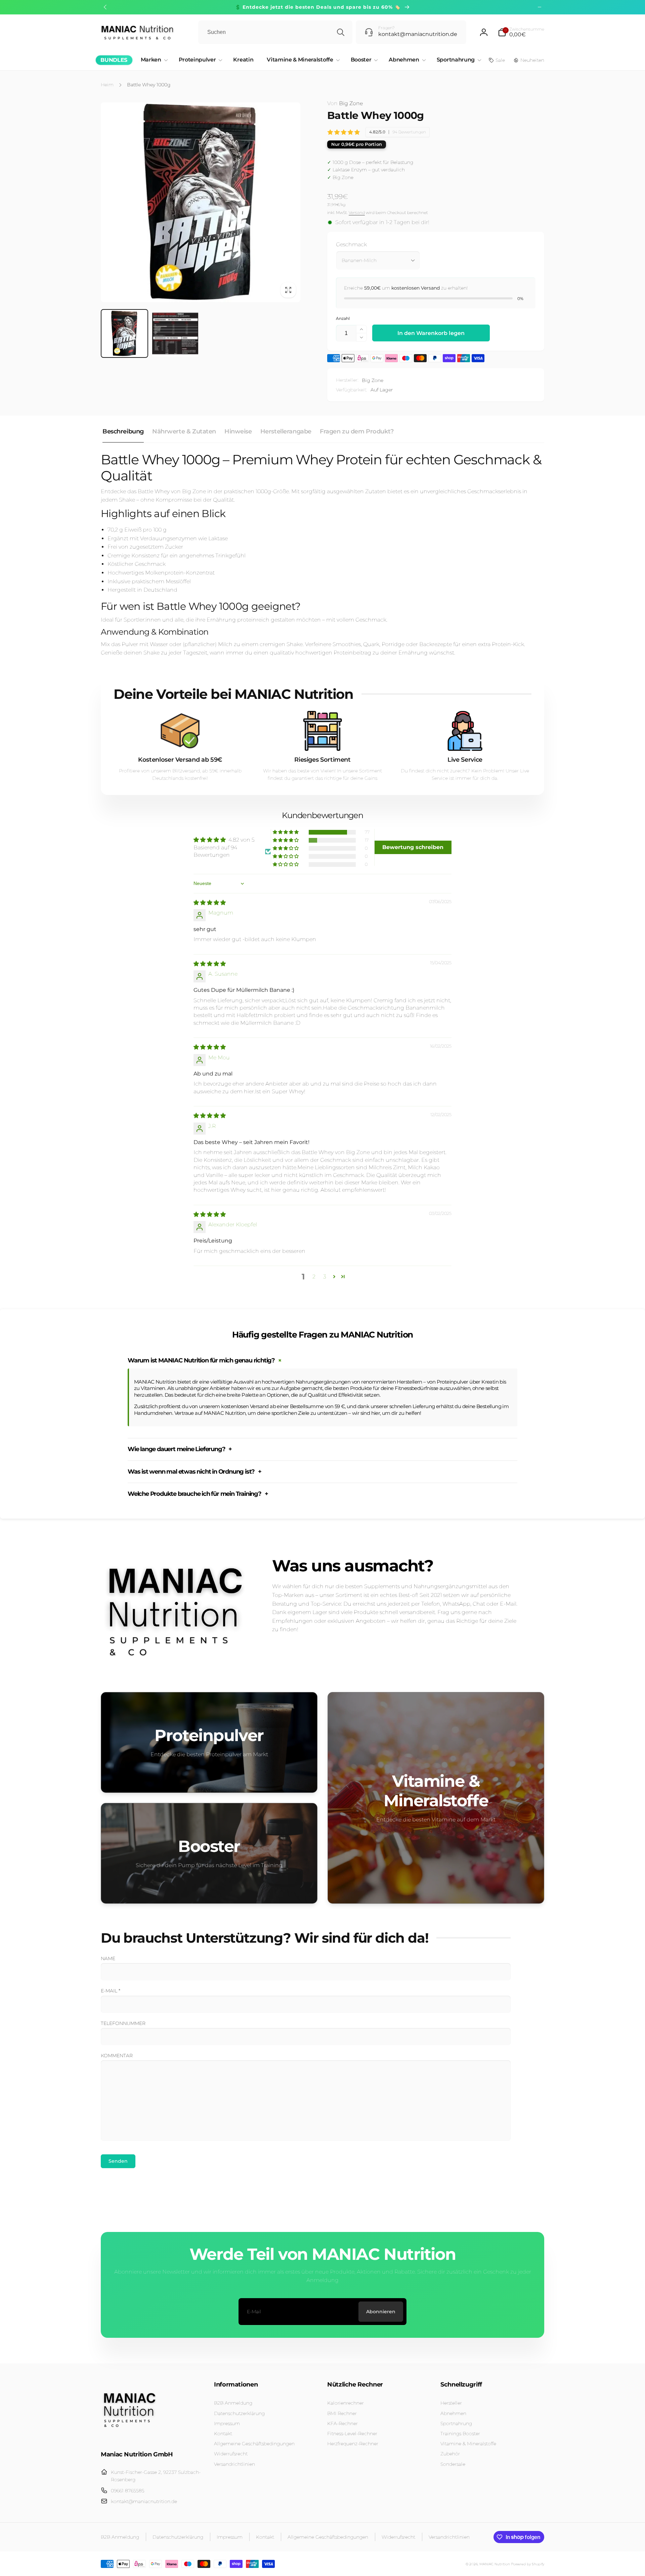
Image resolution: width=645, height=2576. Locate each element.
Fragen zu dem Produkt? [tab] (357, 431)
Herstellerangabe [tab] (286, 431)
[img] (210, 903)
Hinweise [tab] (238, 431)
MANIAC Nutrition (495, 2564)
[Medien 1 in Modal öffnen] (201, 202)
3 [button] (325, 1277)
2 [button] (314, 1277)
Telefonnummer (123, 2023)
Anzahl (343, 318)
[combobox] (275, 32)
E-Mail (111, 1991)
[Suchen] (341, 32)
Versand (357, 213)
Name (108, 1958)
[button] (521, 32)
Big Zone (345, 103)
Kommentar (117, 2056)
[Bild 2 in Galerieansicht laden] (175, 333)
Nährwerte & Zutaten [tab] (184, 431)
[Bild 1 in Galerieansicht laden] (124, 333)
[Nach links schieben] (105, 7)
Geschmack (351, 244)
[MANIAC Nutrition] (129, 2436)
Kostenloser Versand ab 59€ (180, 760)
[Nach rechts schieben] (540, 7)
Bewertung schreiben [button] (413, 847)
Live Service (465, 760)
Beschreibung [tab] (123, 431)
